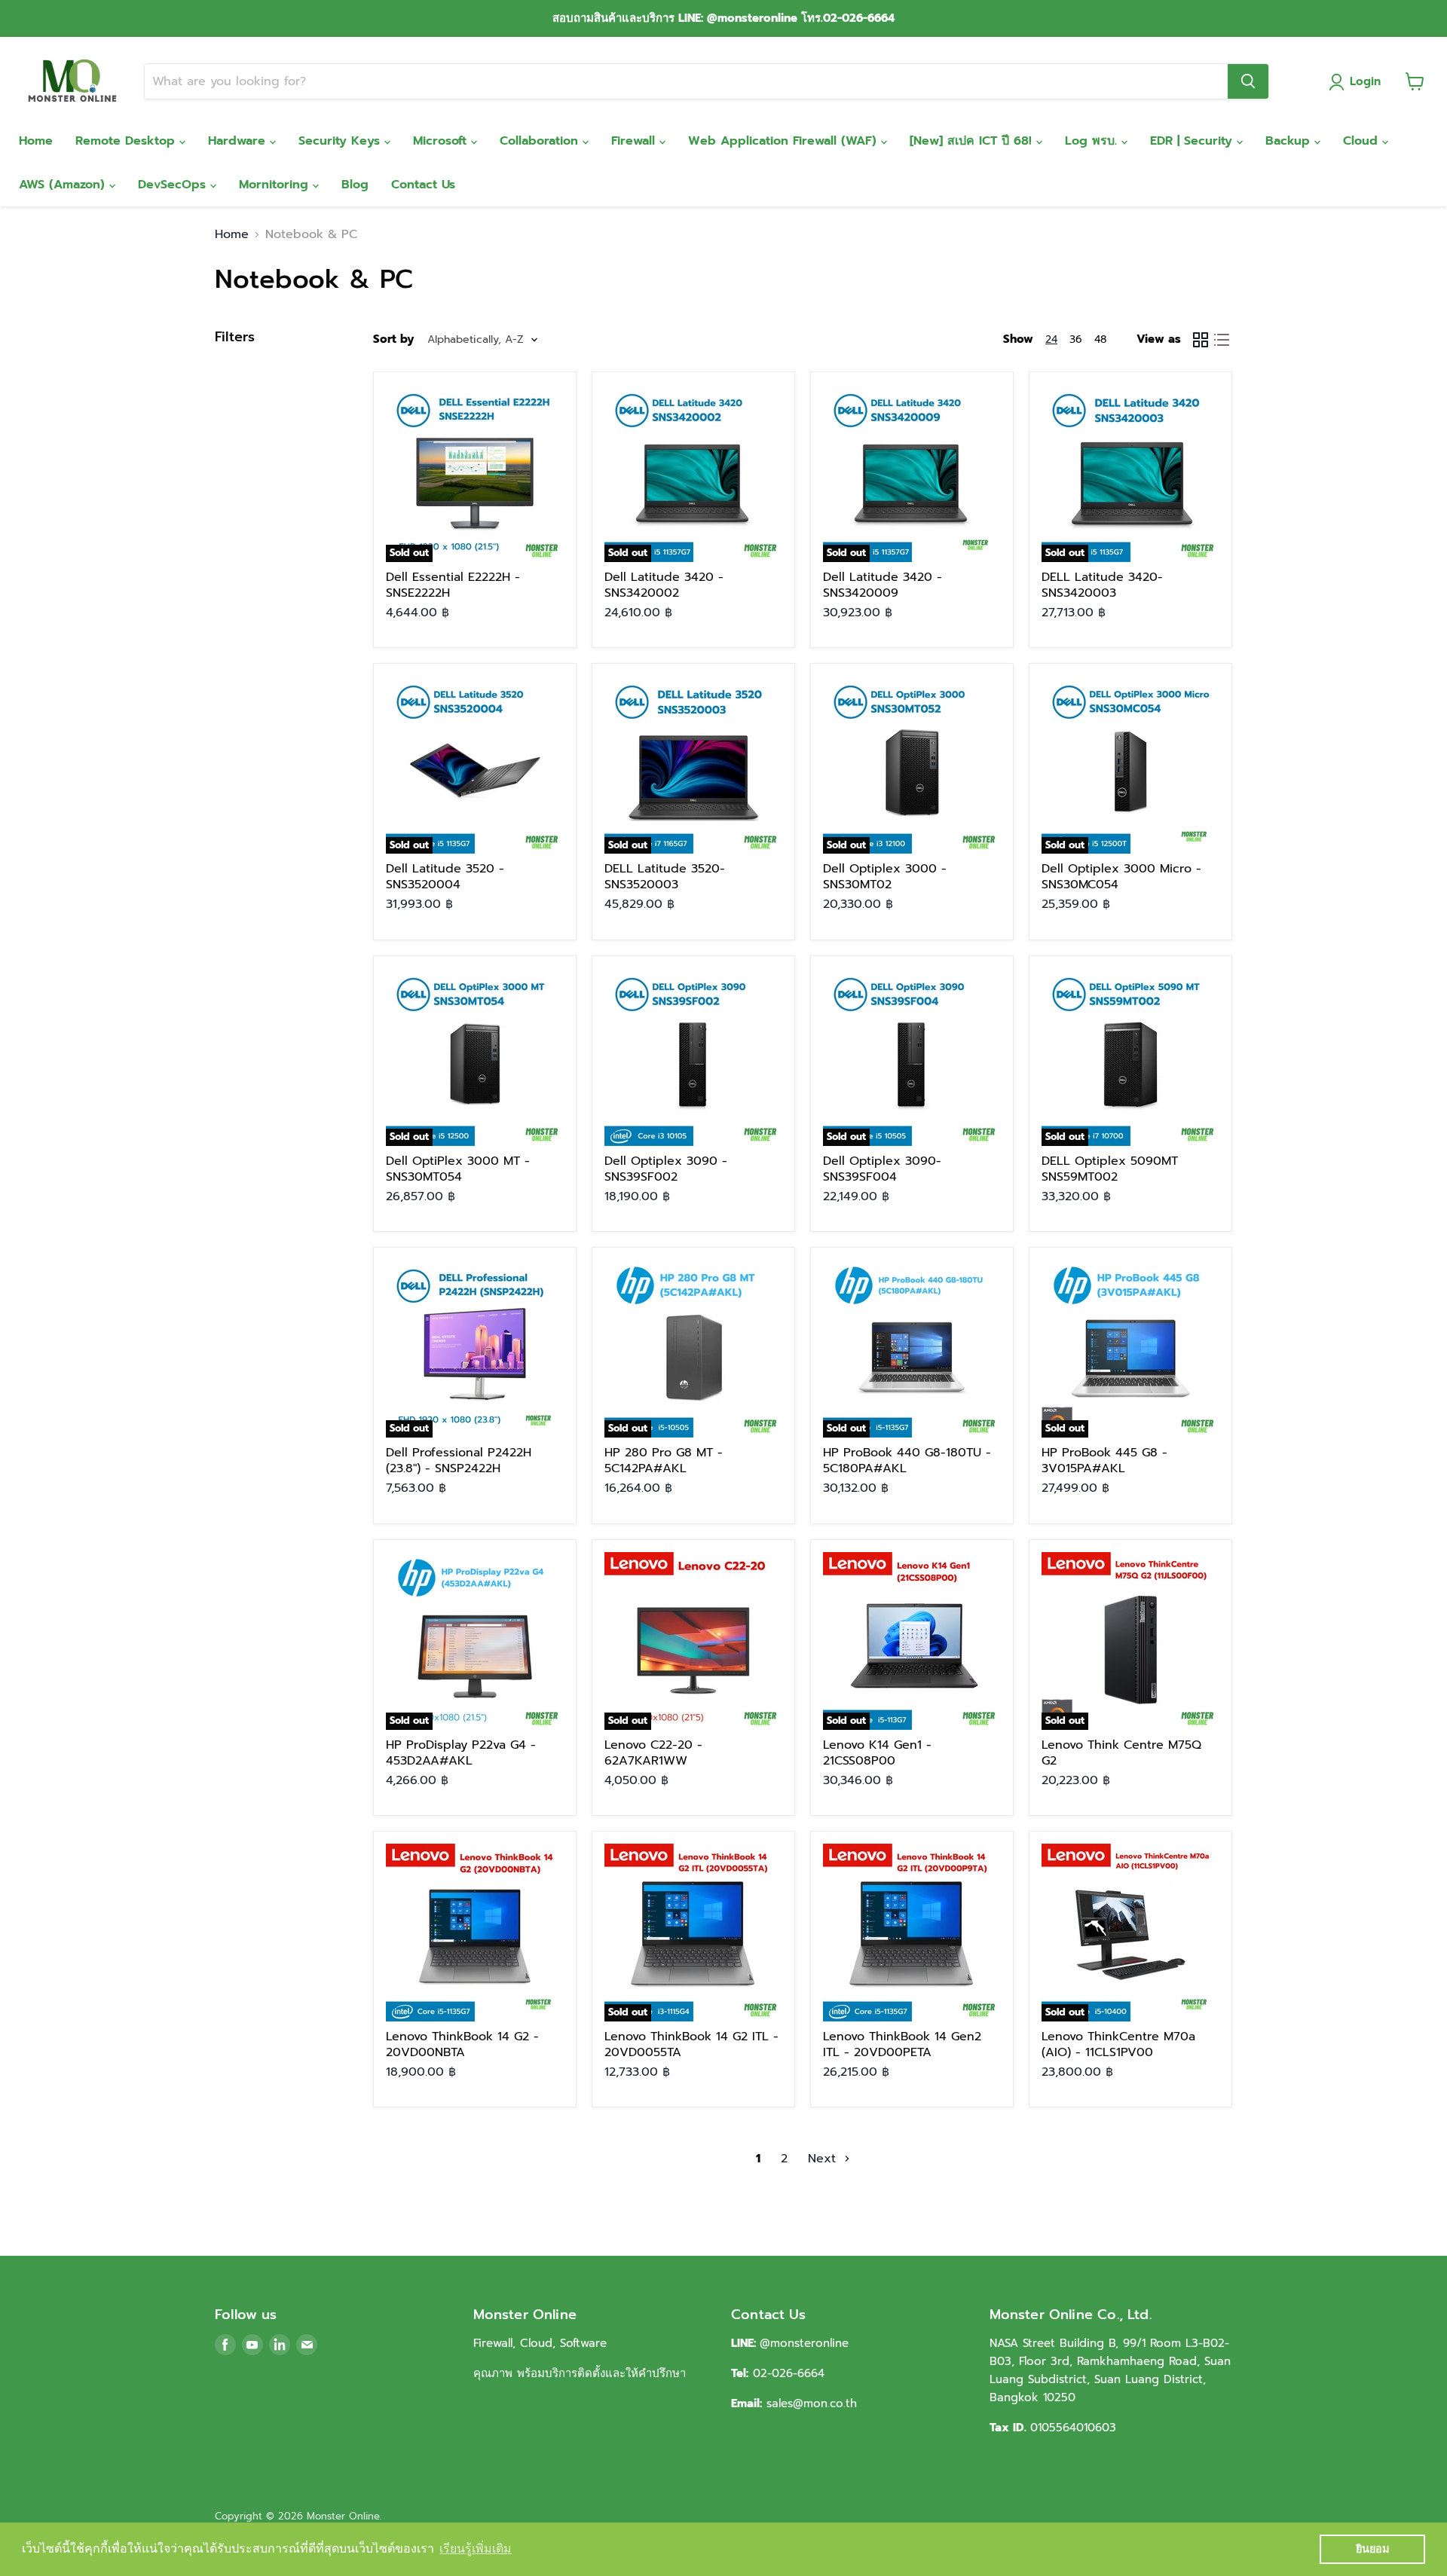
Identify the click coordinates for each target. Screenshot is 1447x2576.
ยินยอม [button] (1372, 2549)
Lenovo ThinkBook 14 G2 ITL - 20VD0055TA (691, 2044)
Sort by (393, 339)
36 (1076, 339)
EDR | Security (1193, 141)
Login (1365, 81)
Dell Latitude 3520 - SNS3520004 (445, 877)
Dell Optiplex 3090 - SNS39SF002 (666, 1169)
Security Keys (341, 141)
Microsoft (442, 141)
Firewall (635, 141)
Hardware (239, 141)
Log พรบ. (1093, 141)
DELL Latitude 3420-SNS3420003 (1102, 585)
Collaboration (541, 141)
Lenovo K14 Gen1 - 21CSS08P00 (877, 1753)
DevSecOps (174, 185)
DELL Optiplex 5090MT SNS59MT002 (1110, 1169)
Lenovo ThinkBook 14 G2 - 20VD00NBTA (462, 2044)
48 (1100, 339)
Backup (1290, 141)
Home (36, 141)
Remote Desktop (127, 141)
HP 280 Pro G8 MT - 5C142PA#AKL (664, 1461)
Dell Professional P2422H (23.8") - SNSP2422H (459, 1461)
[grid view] (1201, 340)
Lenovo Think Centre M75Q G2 (1121, 1753)
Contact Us (423, 185)
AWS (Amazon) (64, 185)
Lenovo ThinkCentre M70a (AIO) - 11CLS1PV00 (1118, 2044)
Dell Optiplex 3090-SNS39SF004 (882, 1169)
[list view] (1222, 340)
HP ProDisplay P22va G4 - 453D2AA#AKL (461, 1753)
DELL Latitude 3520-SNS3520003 (665, 877)
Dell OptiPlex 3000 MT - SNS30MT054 (458, 1169)
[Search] (1248, 81)
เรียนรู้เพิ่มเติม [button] (476, 2548)
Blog (355, 185)
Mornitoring (276, 185)
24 (1051, 339)
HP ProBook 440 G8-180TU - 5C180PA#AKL (907, 1461)
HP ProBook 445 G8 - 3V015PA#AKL (1104, 1461)
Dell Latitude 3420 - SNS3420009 (883, 585)
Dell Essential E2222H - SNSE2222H (453, 585)
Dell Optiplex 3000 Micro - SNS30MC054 (1121, 877)
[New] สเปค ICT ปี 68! (973, 141)
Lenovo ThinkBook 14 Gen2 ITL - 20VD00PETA (902, 2044)
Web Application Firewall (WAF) (785, 141)
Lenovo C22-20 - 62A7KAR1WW (653, 1753)
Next (824, 2159)
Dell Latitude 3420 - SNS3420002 (664, 585)
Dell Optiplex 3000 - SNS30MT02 (885, 877)
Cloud (1363, 141)
